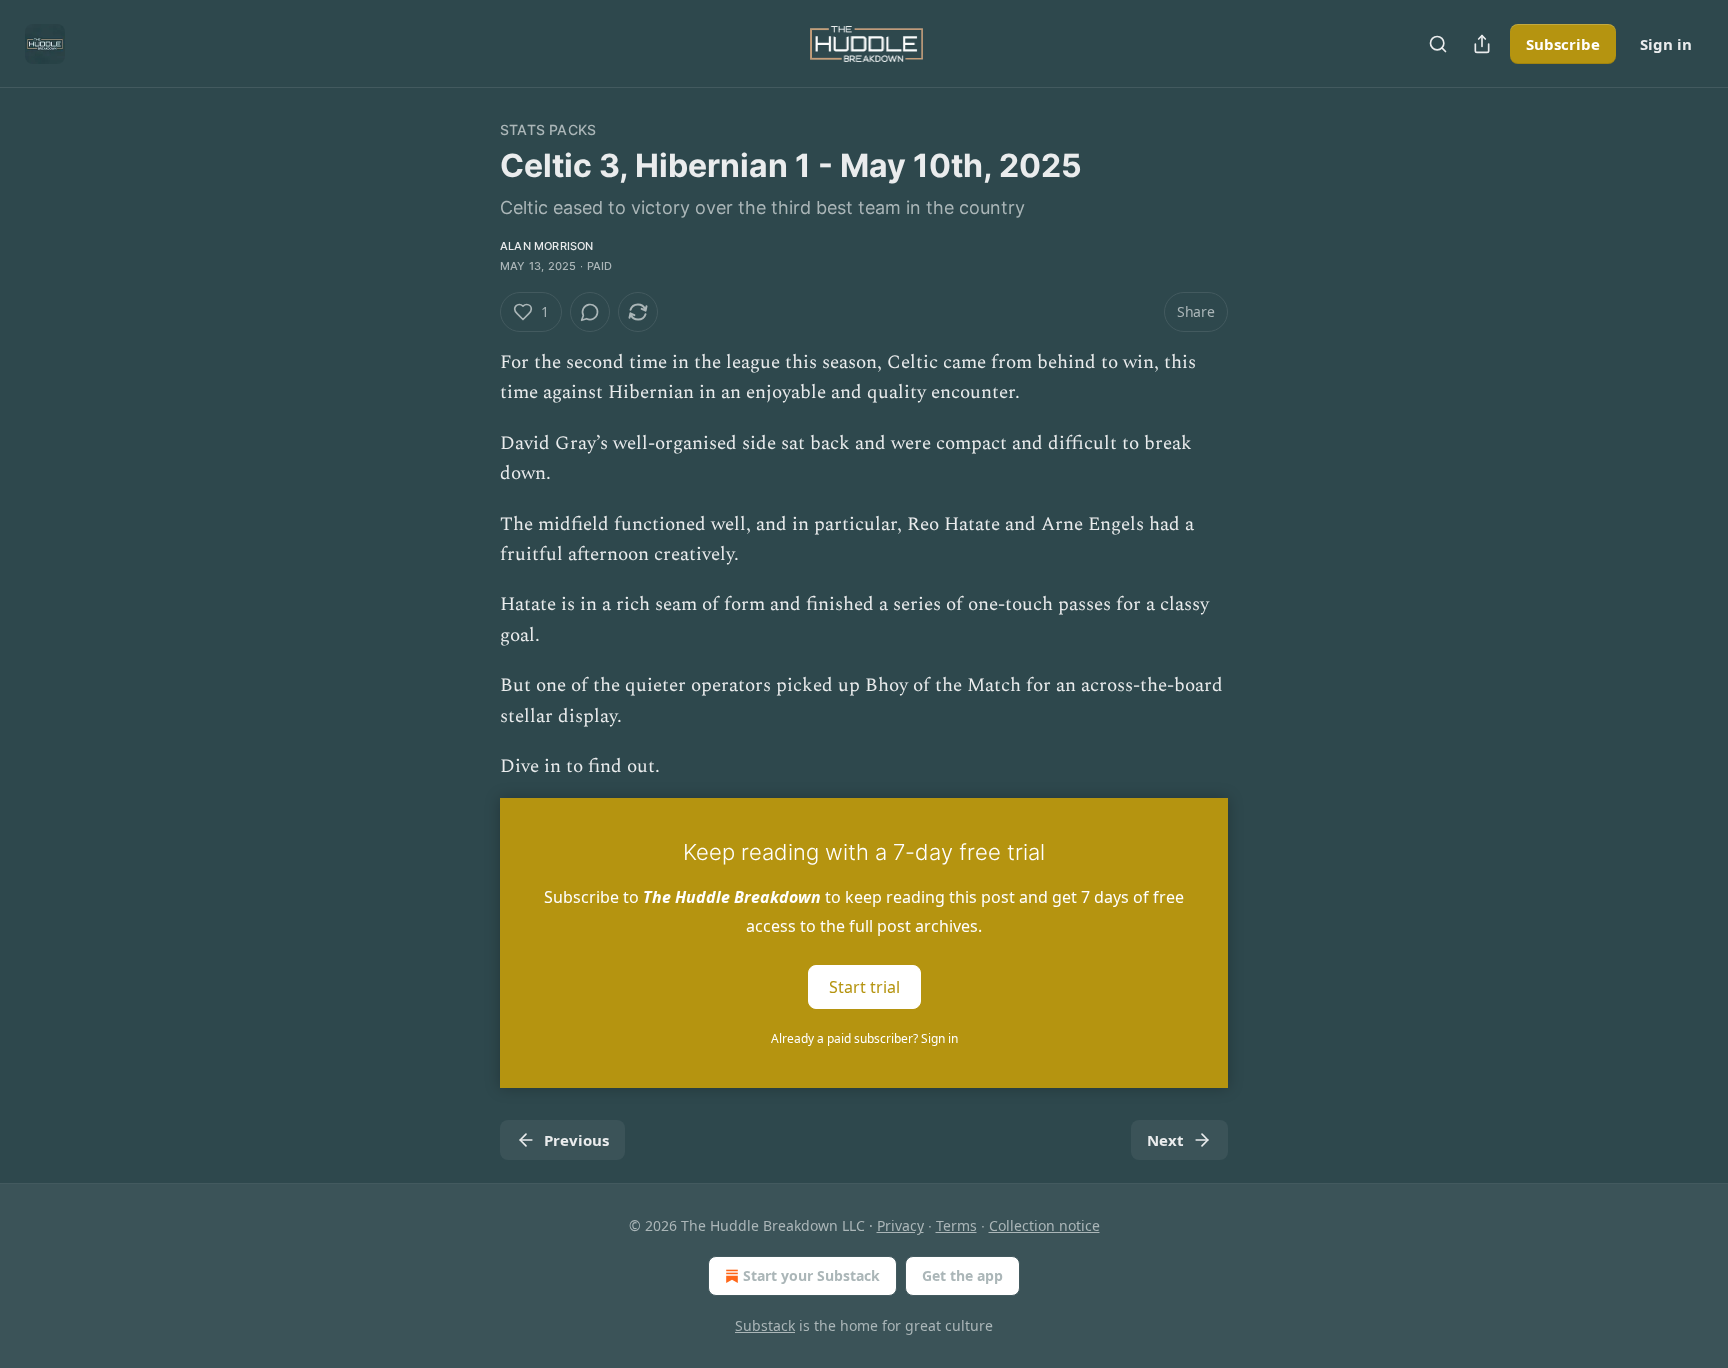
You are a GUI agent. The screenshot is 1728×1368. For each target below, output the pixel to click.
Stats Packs (548, 129)
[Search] (1438, 44)
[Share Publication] (1482, 44)
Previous (576, 1140)
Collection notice (1044, 1225)
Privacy (900, 1225)
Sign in (1666, 44)
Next (1165, 1140)
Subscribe (1563, 44)
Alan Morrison (547, 246)
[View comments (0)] (590, 312)
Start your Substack (811, 1275)
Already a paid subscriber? (864, 1038)
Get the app (962, 1275)
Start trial (864, 987)
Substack (765, 1325)
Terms (956, 1225)
